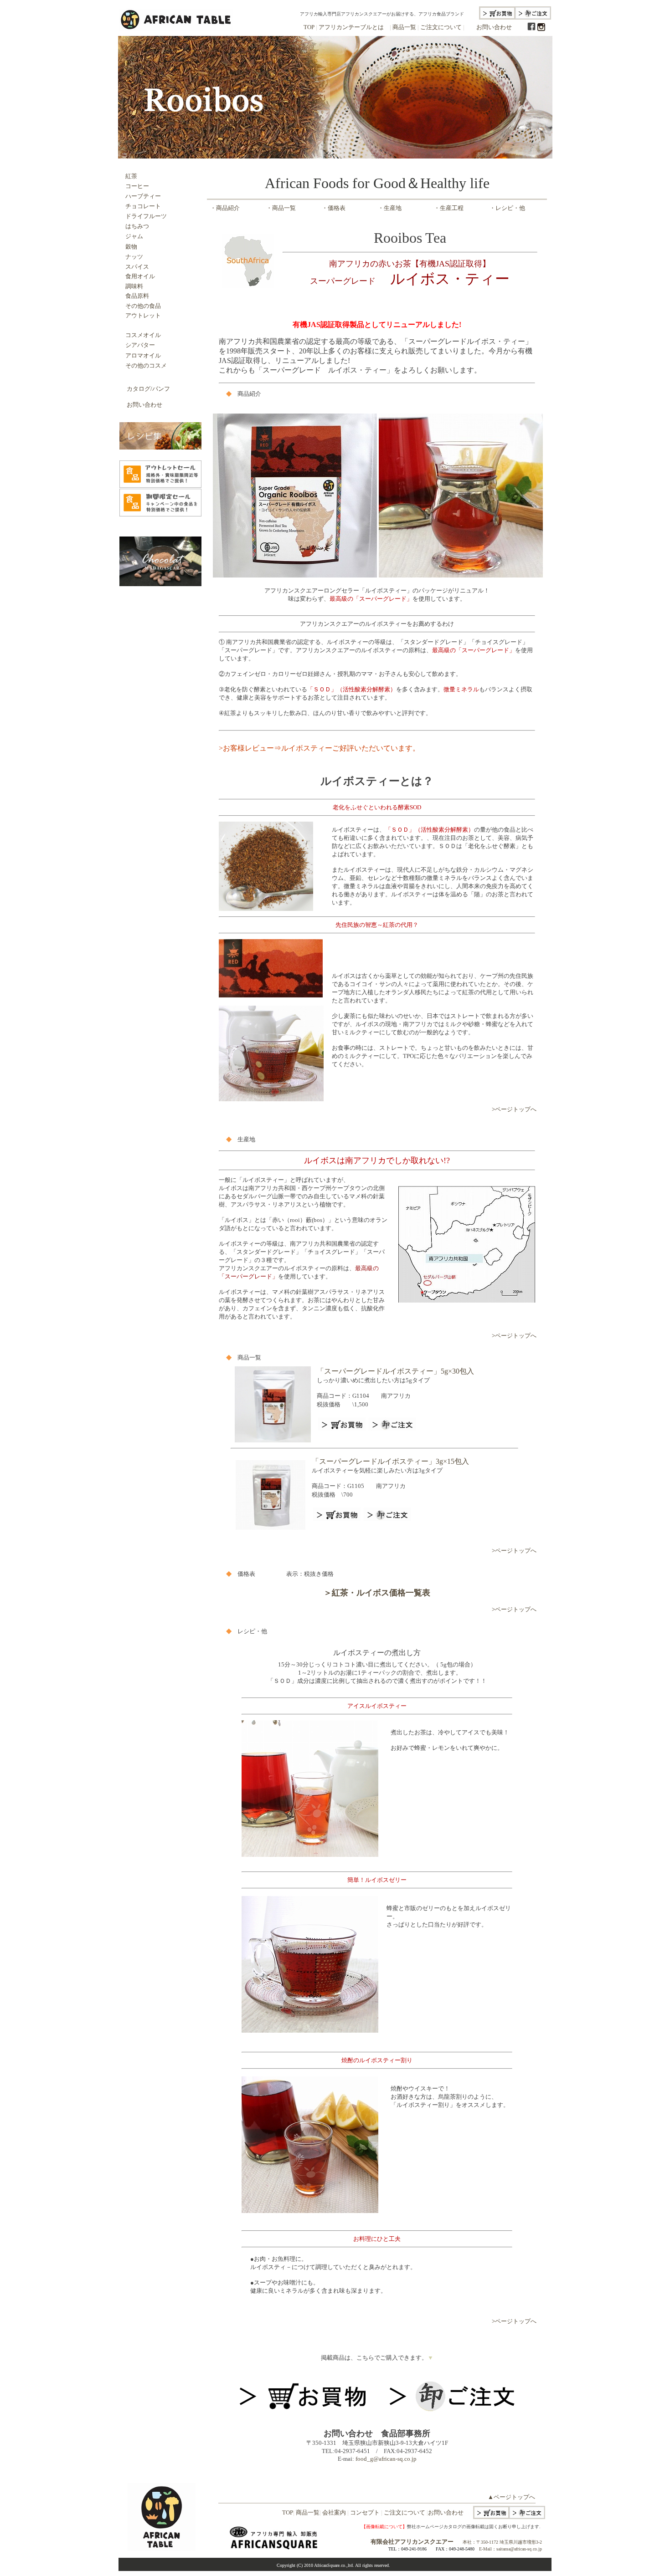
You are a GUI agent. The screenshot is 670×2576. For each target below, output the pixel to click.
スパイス (137, 267)
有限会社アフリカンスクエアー (412, 2542)
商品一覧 (404, 27)
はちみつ (137, 226)
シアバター (140, 345)
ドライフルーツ (146, 216)
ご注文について (441, 27)
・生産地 (390, 208)
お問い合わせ (494, 27)
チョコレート (143, 206)
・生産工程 (449, 208)
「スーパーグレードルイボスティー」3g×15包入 (390, 1461)
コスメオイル (143, 335)
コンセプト (365, 2512)
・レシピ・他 (507, 208)
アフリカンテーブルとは (350, 27)
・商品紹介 (225, 208)
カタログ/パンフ (148, 389)
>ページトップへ (514, 1109)
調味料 (134, 286)
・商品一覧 (281, 208)
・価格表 (334, 208)
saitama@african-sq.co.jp (519, 2549)
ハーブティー (140, 196)
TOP (309, 27)
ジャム (134, 236)
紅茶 (131, 176)
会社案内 (334, 2512)
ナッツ (134, 257)
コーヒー (134, 186)
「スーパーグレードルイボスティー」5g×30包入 (395, 1371)
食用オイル (137, 276)
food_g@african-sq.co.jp (386, 2459)
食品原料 (137, 296)
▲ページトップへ (511, 2497)
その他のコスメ (143, 365)
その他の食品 (143, 306)
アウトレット (143, 315)
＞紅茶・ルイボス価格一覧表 (377, 1593)
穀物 (131, 247)
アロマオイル (140, 355)
